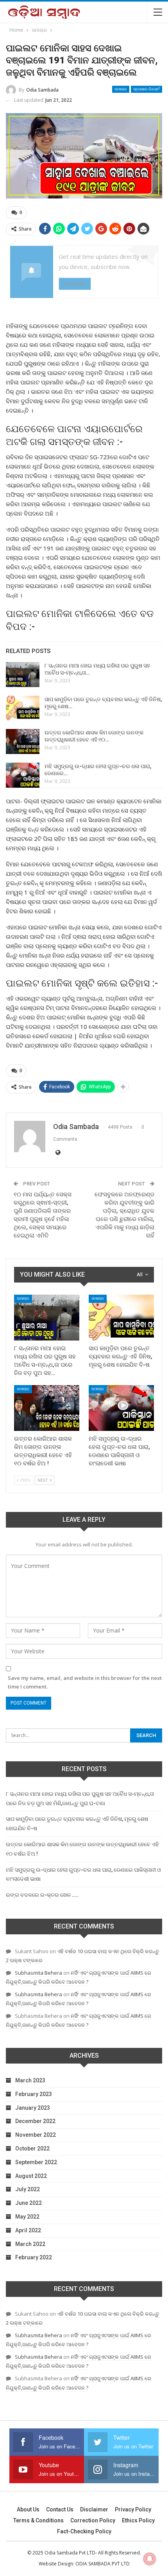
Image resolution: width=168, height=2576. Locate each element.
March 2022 (30, 2244)
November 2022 (36, 2135)
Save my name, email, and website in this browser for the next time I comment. (85, 1682)
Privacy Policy (133, 2509)
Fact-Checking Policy (84, 2531)
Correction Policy (93, 2520)
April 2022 (28, 2230)
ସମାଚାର (121, 89)
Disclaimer (94, 2509)
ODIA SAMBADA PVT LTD (103, 2564)
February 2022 (34, 2257)
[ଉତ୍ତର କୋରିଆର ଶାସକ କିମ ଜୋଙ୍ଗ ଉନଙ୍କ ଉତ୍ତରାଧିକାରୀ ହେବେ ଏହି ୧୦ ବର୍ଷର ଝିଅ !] (23, 741)
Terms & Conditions (38, 2520)
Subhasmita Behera (38, 1973)
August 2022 (31, 2176)
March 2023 (30, 2080)
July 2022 (28, 2189)
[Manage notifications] (150, 2559)
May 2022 (27, 2217)
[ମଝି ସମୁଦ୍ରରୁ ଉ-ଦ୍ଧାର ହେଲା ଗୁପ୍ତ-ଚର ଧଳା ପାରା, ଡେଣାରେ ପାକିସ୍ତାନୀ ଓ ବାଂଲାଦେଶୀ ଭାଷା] (23, 775)
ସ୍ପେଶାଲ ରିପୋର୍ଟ (147, 89)
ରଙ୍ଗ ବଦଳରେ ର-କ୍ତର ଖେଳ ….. (42, 1895)
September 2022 (36, 2162)
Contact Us (60, 2509)
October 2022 (32, 2148)
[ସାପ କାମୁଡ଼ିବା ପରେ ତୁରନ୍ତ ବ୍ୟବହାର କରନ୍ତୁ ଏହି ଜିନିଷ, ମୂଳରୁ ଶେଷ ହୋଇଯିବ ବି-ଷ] (23, 708)
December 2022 (35, 2121)
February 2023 (34, 2094)
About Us (28, 2509)
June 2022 (29, 2203)
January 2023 (33, 2108)
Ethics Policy (138, 2520)
